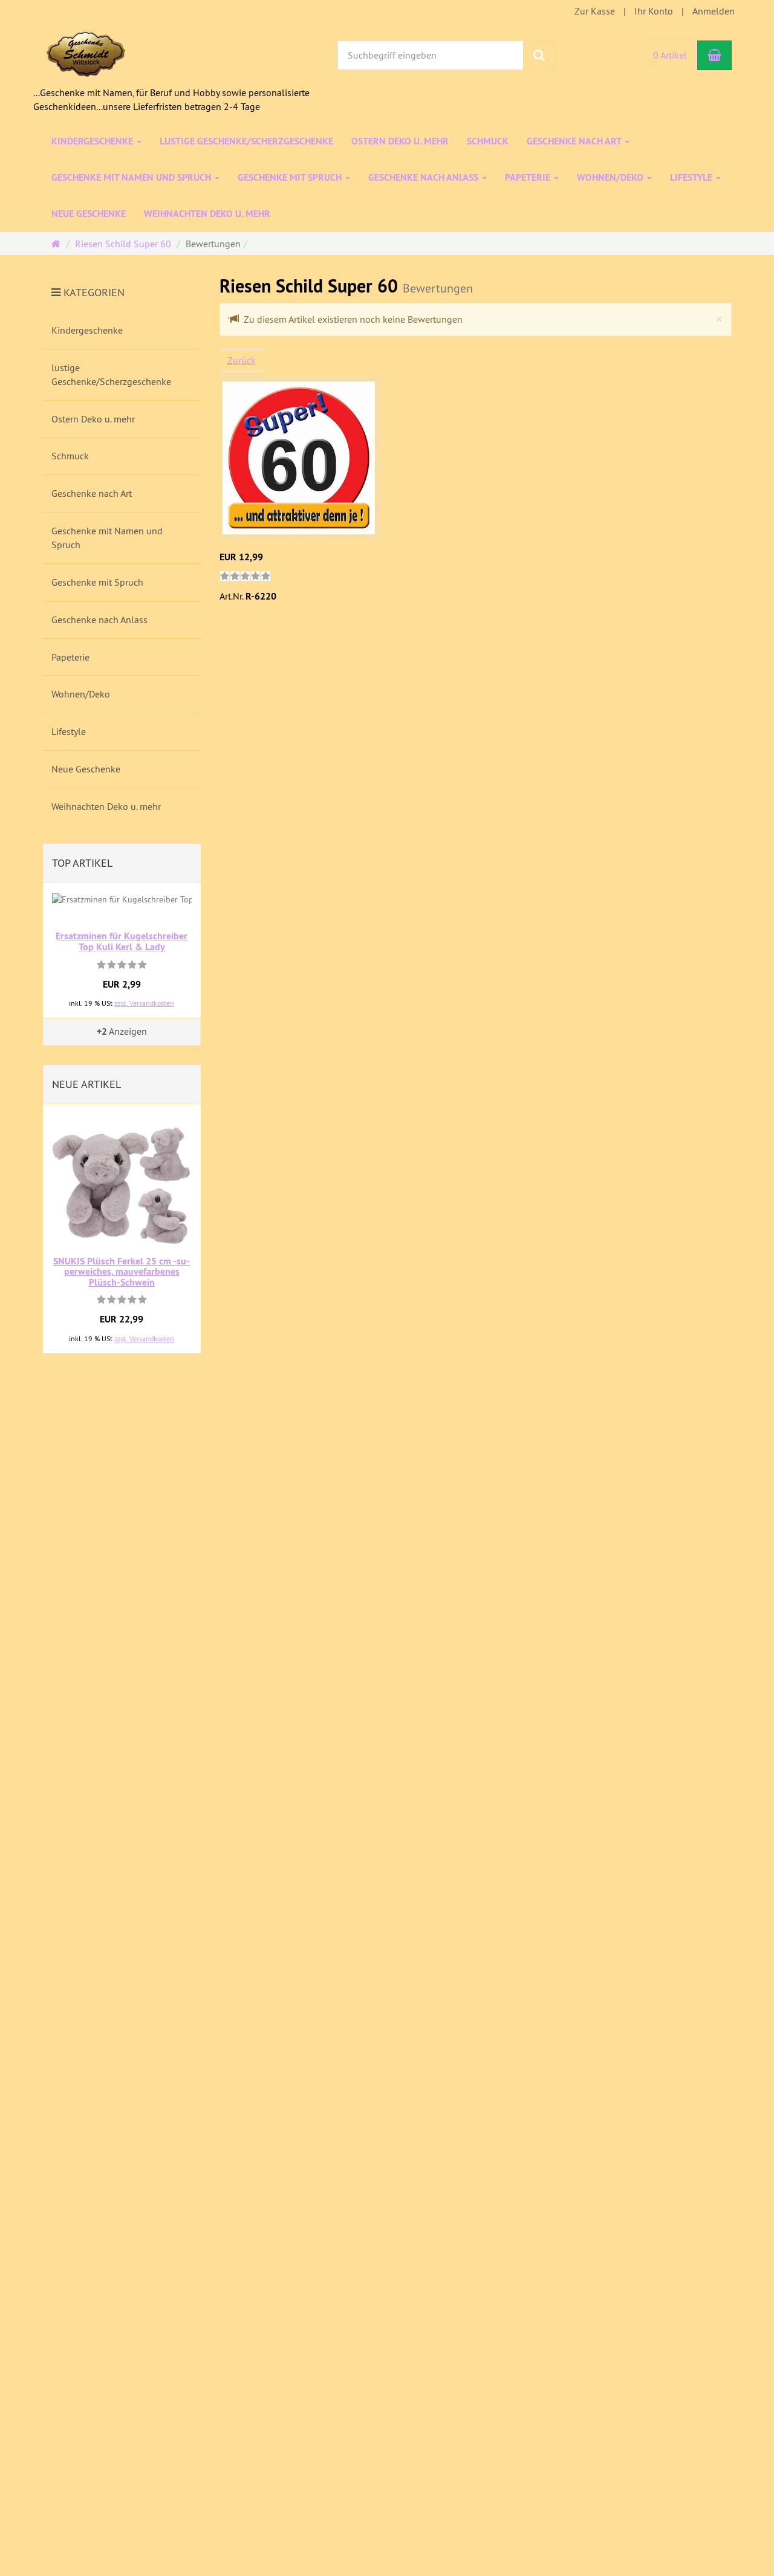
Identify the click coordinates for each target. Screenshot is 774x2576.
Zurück (242, 360)
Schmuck (488, 141)
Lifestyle (692, 177)
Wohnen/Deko (611, 177)
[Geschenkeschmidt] (80, 54)
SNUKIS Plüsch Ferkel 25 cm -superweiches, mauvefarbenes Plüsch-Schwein (122, 1272)
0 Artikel (670, 55)
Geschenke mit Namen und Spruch (132, 177)
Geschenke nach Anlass (424, 177)
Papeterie (529, 177)
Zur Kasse (595, 11)
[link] (245, 577)
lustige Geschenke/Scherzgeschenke (246, 141)
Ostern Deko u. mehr (400, 141)
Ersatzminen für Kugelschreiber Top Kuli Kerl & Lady (122, 941)
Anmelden (714, 11)
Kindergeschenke (93, 141)
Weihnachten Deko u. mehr (207, 214)
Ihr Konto (654, 11)
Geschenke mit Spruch (291, 177)
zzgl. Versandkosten (144, 1003)
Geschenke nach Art (575, 141)
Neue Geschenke (89, 214)
